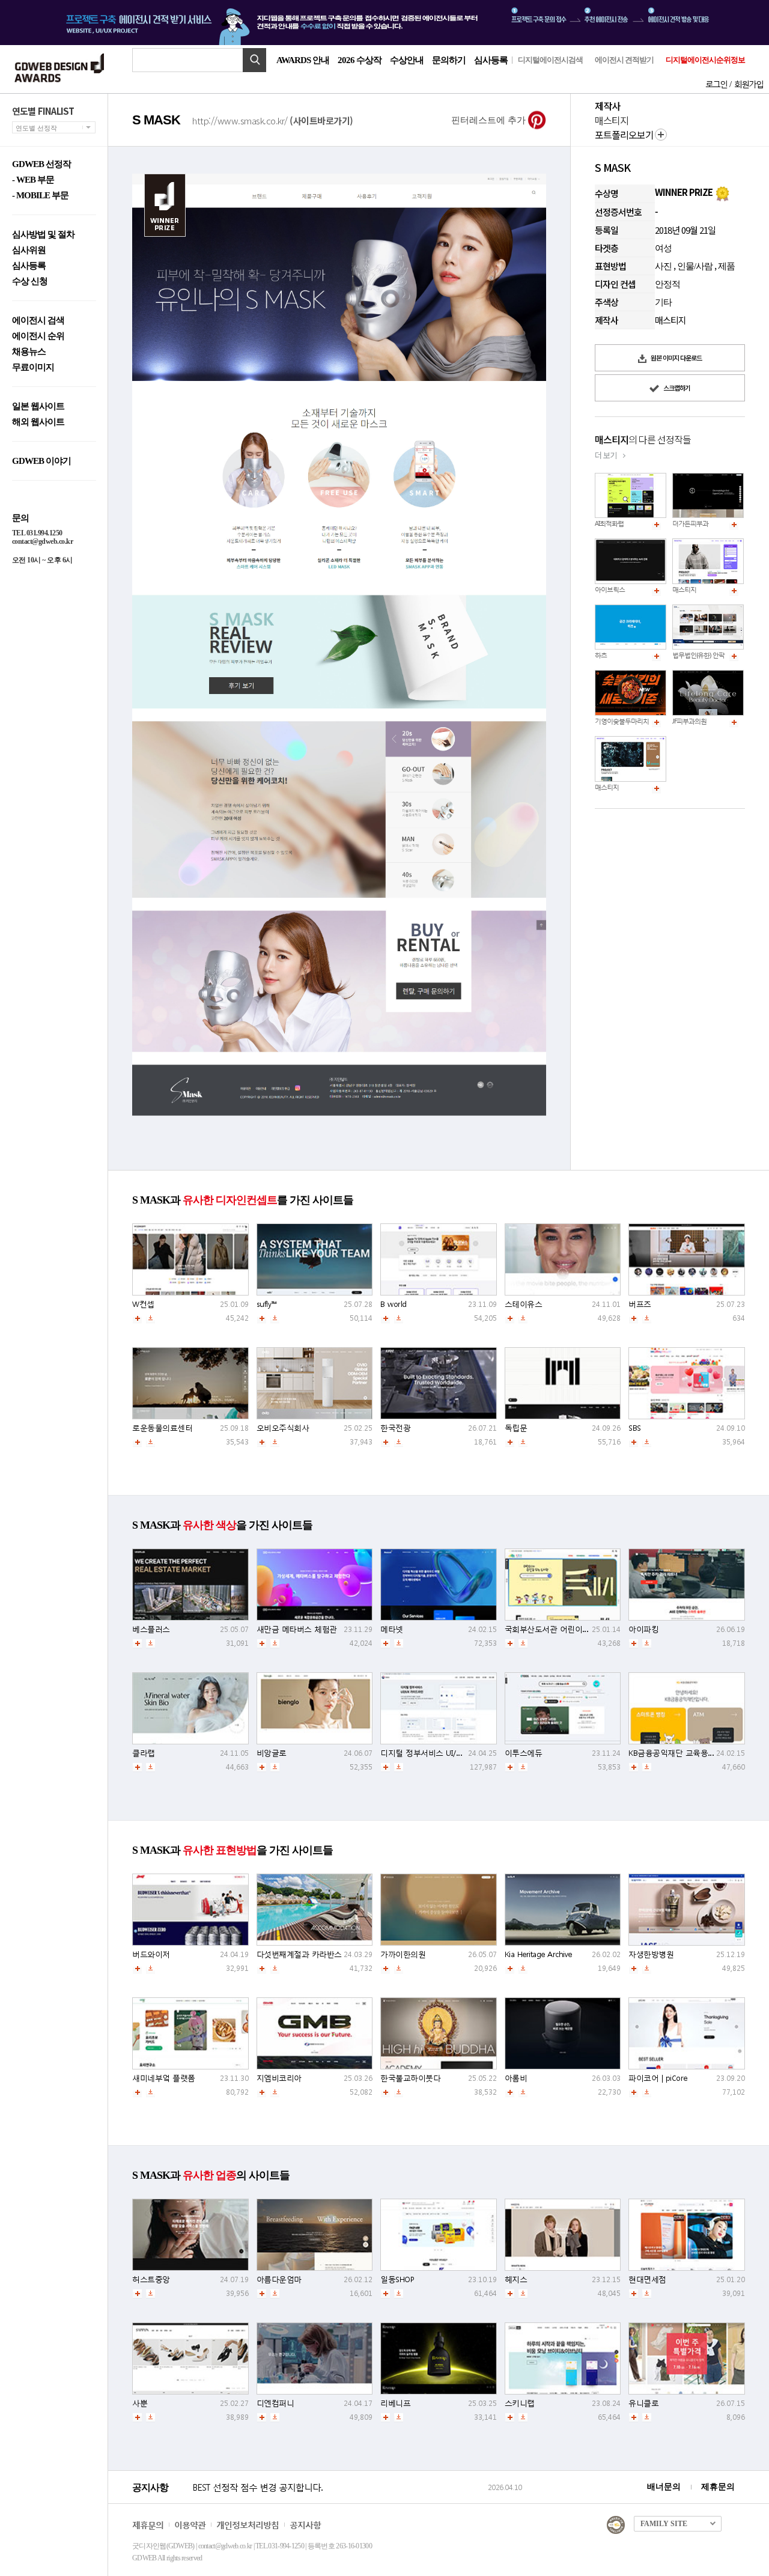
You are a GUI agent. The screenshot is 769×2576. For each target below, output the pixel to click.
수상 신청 (30, 282)
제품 (726, 266)
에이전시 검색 (38, 321)
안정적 (667, 284)
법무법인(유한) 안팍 (698, 655)
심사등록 (491, 60)
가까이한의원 (403, 1954)
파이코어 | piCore (658, 2078)
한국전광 (395, 1428)
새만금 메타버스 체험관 (297, 1629)
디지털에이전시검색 (550, 60)
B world (394, 1304)
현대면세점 (647, 2279)
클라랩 (144, 1753)
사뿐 (140, 2403)
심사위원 (29, 250)
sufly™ (267, 1304)
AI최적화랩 (609, 524)
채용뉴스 (29, 352)
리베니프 (395, 2403)
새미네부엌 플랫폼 (164, 2078)
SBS (635, 1428)
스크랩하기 (676, 388)
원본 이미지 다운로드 (676, 358)
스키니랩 (520, 2403)
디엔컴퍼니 (275, 2403)
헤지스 (516, 2279)
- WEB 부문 (33, 180)
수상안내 (407, 60)
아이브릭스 (610, 590)
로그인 (716, 84)
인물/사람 (695, 266)
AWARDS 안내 (303, 60)
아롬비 (516, 2078)
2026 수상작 (360, 60)
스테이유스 (524, 1304)
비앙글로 (272, 1753)
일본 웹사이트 (38, 406)
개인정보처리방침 (248, 2525)
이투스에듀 (524, 1753)
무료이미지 (33, 367)
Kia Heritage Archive (538, 1954)
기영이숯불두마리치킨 (625, 721)
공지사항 (305, 2525)
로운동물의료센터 (162, 1428)
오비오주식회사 (283, 1428)
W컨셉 (143, 1304)
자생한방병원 (651, 1954)
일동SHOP (397, 2279)
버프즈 (640, 1304)
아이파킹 (643, 1629)
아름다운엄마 (279, 2279)
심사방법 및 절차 (43, 235)
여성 (663, 248)
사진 (663, 266)
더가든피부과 (690, 524)
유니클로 (643, 2403)
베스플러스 (151, 1629)
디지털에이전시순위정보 (705, 60)
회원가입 (749, 84)
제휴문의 (718, 2487)
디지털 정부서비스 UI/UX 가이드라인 (443, 1753)
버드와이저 (151, 1954)
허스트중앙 (151, 2279)
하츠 (601, 655)
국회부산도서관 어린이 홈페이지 (560, 1629)
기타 (663, 302)
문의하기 (449, 60)
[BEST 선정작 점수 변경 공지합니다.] (338, 2500)
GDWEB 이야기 (41, 461)
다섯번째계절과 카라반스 (299, 1954)
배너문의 (664, 2487)
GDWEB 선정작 (41, 164)
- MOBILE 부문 (40, 196)
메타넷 (392, 1629)
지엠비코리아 (279, 2078)
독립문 (516, 1428)
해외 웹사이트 (38, 422)
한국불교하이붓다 (410, 2078)
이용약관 (190, 2525)
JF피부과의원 (689, 721)
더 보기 (606, 455)
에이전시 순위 (38, 336)
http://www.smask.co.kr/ (273, 120)
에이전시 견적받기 (624, 60)
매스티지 (684, 590)
